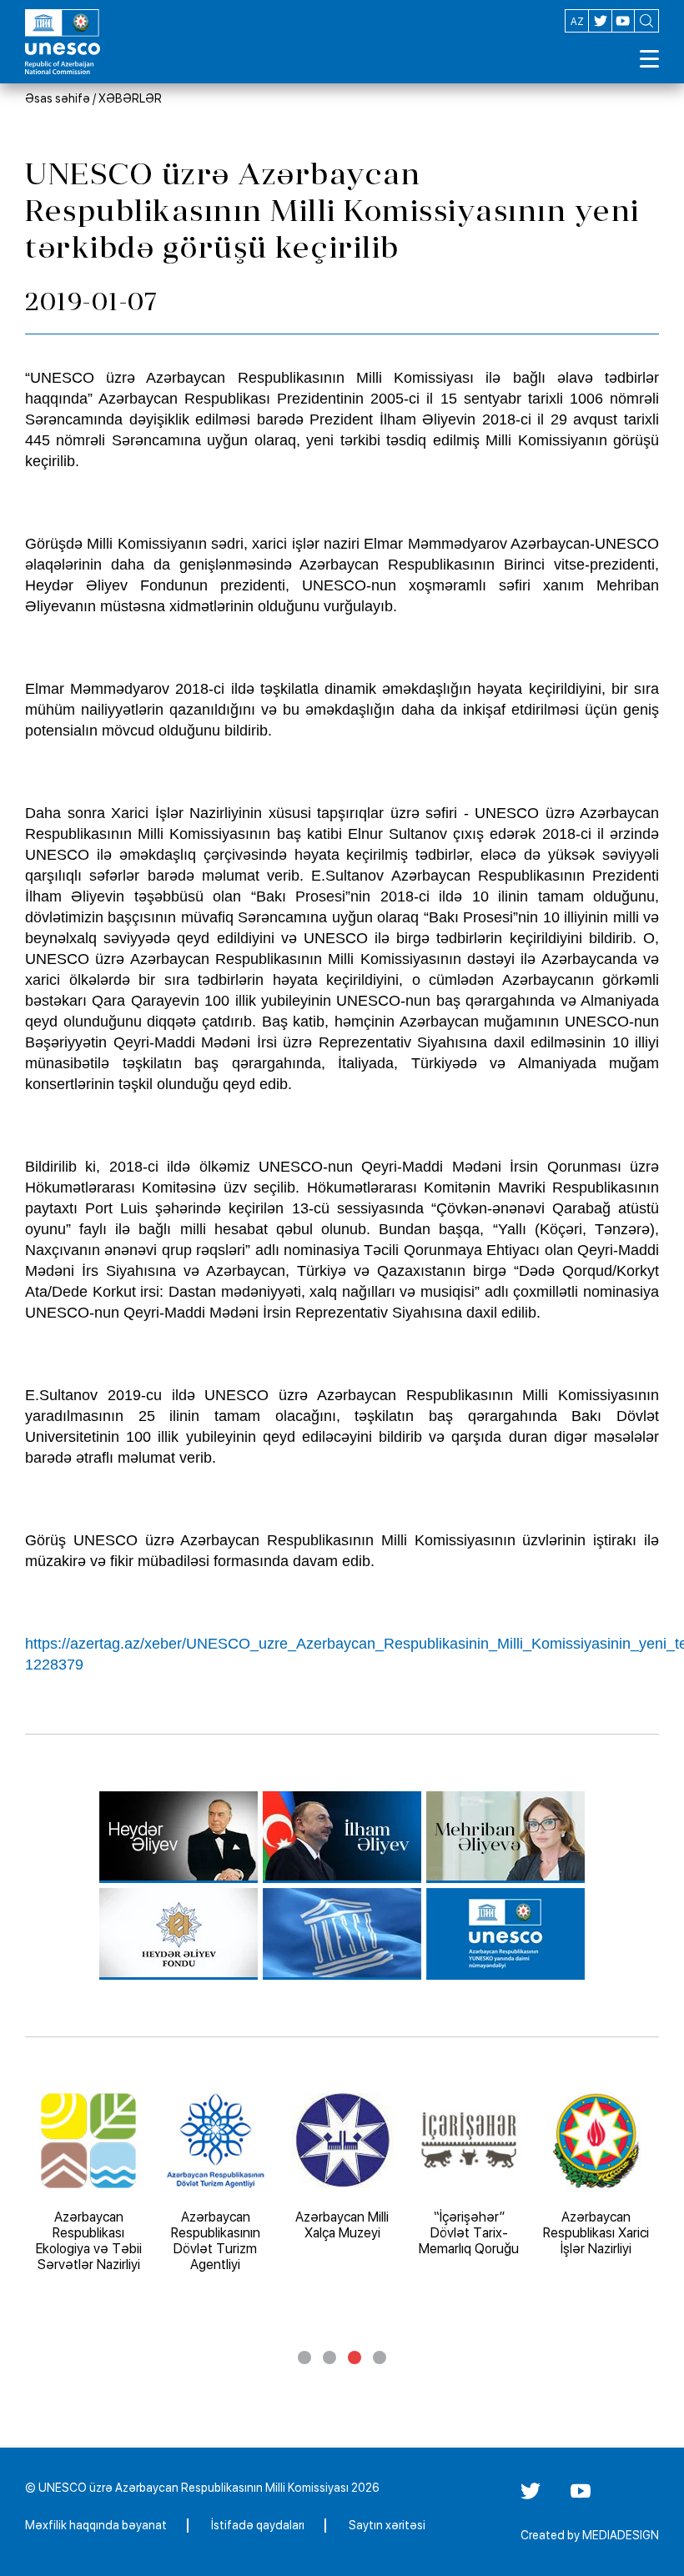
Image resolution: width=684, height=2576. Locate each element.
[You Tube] (581, 2497)
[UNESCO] (342, 1934)
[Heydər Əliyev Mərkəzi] (179, 1837)
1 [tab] (304, 2358)
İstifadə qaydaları (258, 2525)
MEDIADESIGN (621, 2535)
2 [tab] (329, 2358)
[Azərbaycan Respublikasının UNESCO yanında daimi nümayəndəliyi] (505, 1934)
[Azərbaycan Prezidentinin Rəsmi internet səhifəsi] (342, 1837)
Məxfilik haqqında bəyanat (96, 2525)
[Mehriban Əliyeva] (505, 1837)
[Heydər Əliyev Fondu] (179, 1934)
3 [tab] (355, 2358)
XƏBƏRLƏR (130, 98)
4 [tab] (380, 2358)
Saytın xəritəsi (387, 2525)
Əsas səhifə (58, 98)
